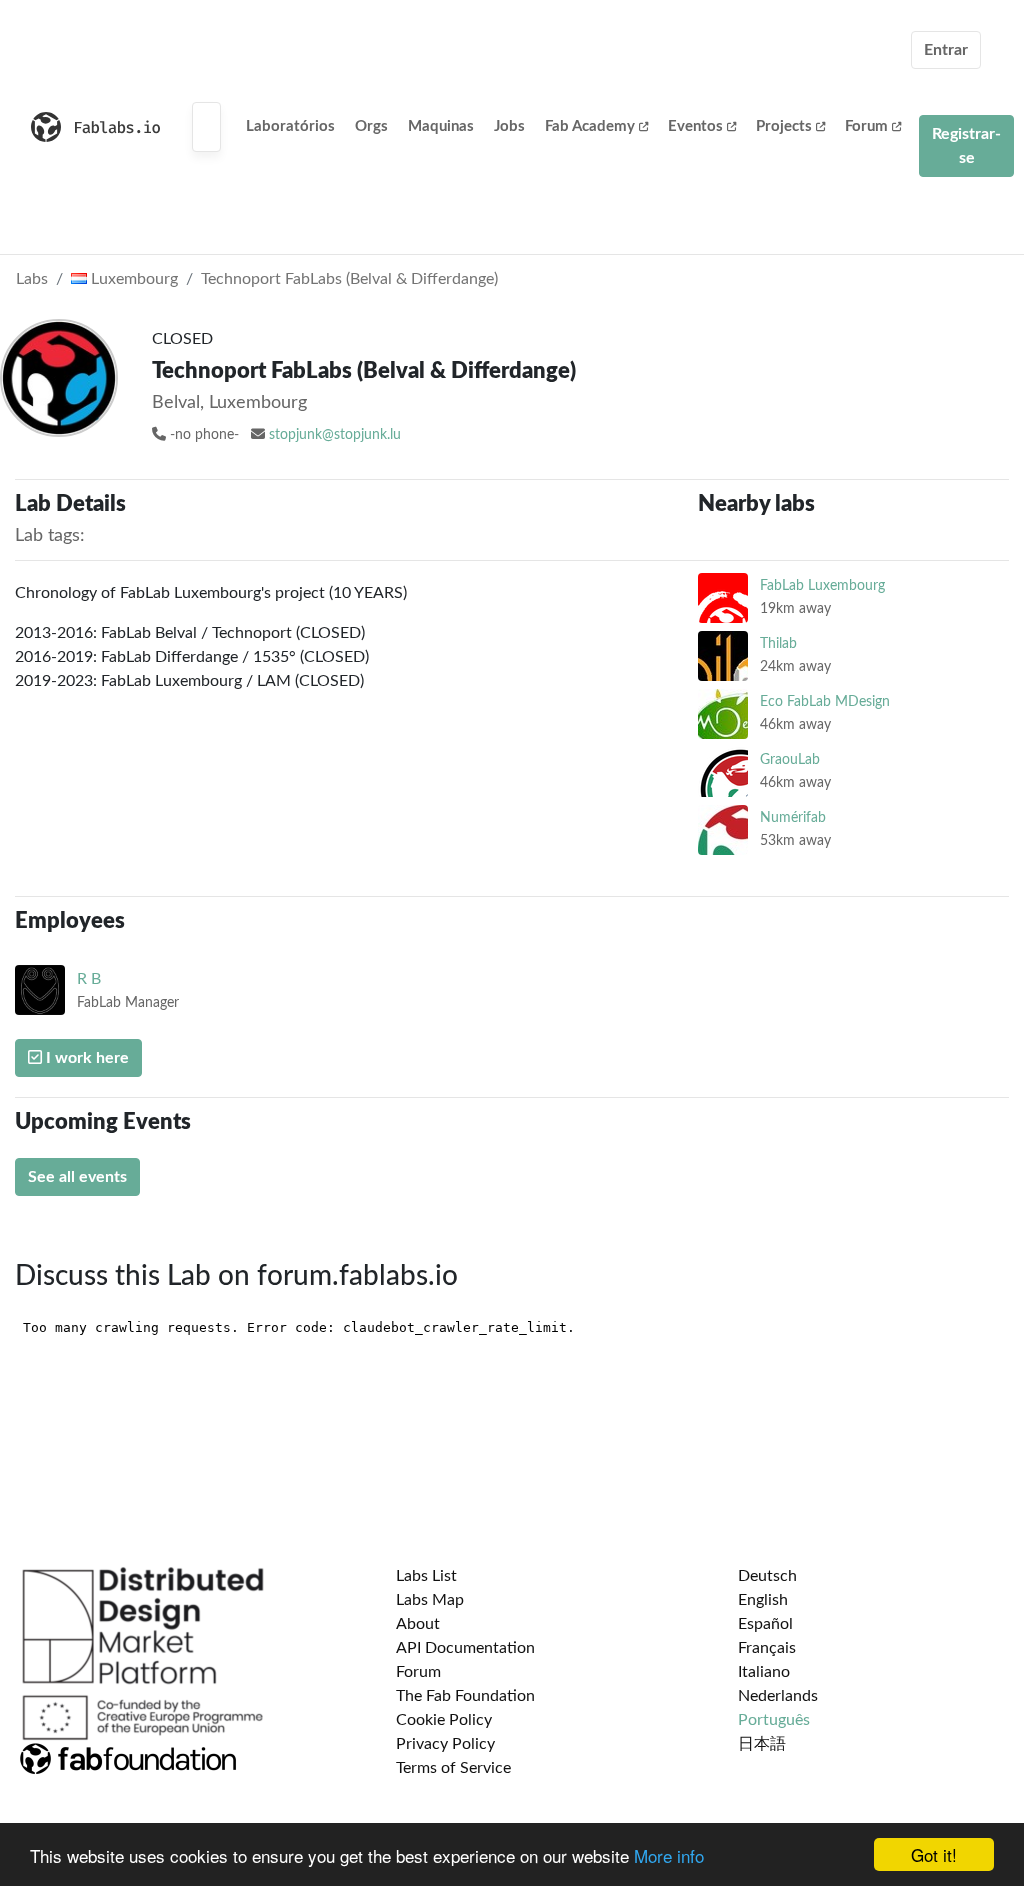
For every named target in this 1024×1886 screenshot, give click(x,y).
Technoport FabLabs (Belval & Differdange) (349, 279)
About (418, 1624)
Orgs (371, 126)
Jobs (509, 126)
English (763, 1600)
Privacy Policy (445, 1744)
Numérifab (793, 817)
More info (669, 1855)
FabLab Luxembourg (822, 585)
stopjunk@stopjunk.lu (335, 435)
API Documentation (465, 1648)
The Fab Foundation (465, 1696)
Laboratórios (290, 126)
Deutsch (767, 1576)
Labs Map (430, 1600)
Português (774, 1720)
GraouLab (790, 759)
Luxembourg (132, 279)
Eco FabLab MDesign (825, 701)
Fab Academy (590, 126)
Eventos (695, 126)
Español (765, 1624)
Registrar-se (966, 146)
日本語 (762, 1744)
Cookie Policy (444, 1720)
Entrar (946, 50)
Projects (784, 126)
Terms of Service (453, 1768)
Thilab (778, 643)
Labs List (426, 1576)
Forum (866, 126)
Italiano (764, 1672)
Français (767, 1648)
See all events (77, 1177)
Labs (32, 279)
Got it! (934, 1854)
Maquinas (441, 126)
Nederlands (778, 1696)
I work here (85, 1058)
